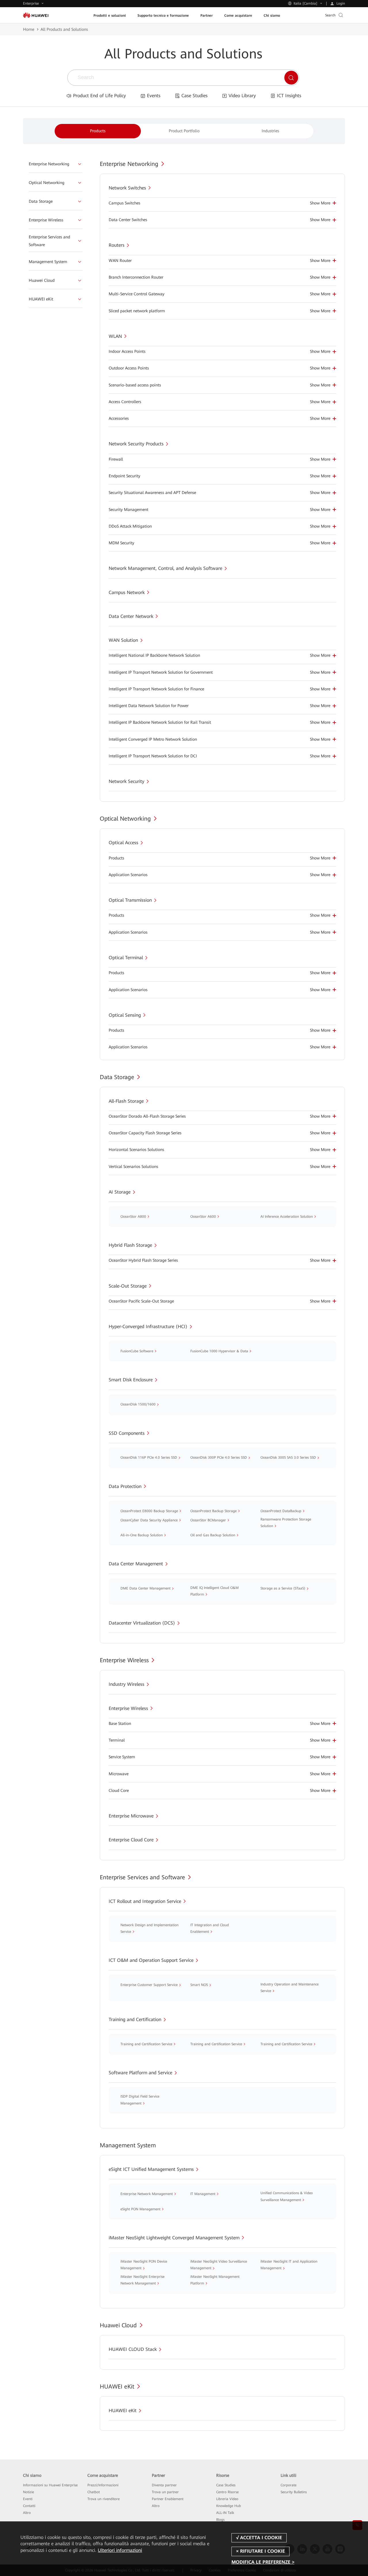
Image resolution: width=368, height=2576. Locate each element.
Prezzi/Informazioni (103, 2485)
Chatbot (94, 2492)
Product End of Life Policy (99, 96)
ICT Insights (289, 96)
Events (154, 96)
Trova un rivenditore (103, 2499)
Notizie (28, 2492)
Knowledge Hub (229, 2506)
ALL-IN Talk (225, 2513)
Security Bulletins (294, 2492)
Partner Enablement (168, 2499)
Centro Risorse (227, 2492)
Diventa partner (164, 2485)
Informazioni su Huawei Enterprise (50, 2485)
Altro (27, 2513)
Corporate (289, 2485)
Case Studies (194, 96)
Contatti (29, 2506)
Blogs (220, 2520)
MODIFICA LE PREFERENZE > (263, 2562)
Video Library (242, 96)
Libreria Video (227, 2499)
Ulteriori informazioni (120, 2550)
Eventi (28, 2499)
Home (29, 29)
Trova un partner (165, 2492)
